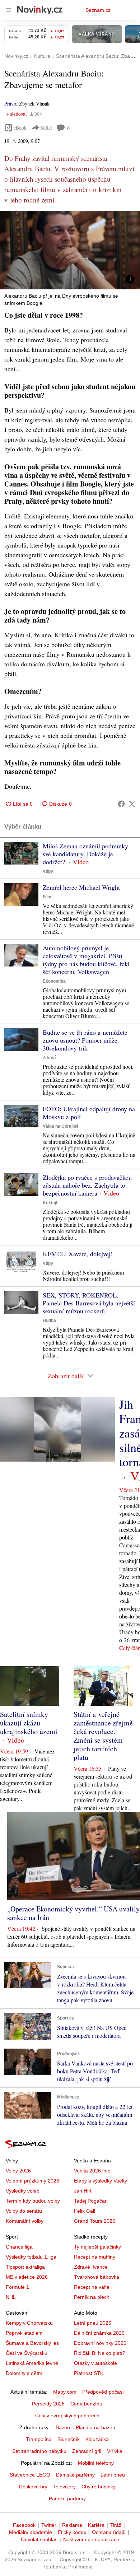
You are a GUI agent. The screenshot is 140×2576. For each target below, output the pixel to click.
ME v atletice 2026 (27, 2277)
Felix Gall (85, 2211)
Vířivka (115, 2451)
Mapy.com (65, 2392)
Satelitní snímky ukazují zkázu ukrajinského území (29, 1723)
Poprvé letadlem (24, 2333)
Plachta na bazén (95, 2427)
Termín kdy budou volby (33, 2201)
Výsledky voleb (23, 2191)
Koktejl (50, 1203)
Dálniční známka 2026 (99, 2333)
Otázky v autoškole (95, 2363)
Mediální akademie (31, 2532)
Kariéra (96, 2525)
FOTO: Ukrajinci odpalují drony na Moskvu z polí (89, 1113)
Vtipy (48, 871)
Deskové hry (33, 2487)
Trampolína (39, 2439)
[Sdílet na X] (132, 804)
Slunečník (69, 2439)
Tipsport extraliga (25, 2267)
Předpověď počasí (103, 2392)
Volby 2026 (18, 2171)
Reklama (72, 2525)
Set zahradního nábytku (39, 2451)
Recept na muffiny (95, 2257)
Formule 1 (17, 2287)
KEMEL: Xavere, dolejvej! (78, 1254)
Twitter (49, 2525)
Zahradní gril (87, 2451)
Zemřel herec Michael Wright (81, 887)
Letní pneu (113, 2475)
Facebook (24, 2525)
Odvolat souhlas (39, 2539)
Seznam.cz (98, 10)
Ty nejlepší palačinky (97, 2247)
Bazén (63, 2427)
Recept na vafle (92, 2287)
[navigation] (9, 10)
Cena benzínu (86, 2404)
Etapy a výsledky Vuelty (101, 2181)
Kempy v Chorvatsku (29, 2323)
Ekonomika (54, 981)
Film (47, 897)
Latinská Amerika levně (32, 2363)
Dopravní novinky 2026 (100, 2343)
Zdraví (49, 1058)
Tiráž (116, 2525)
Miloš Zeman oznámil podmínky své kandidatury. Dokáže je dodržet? (85, 854)
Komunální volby (25, 2221)
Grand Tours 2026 (95, 2221)
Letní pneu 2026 (93, 2323)
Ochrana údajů (109, 2532)
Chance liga (19, 2247)
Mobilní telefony (96, 2463)
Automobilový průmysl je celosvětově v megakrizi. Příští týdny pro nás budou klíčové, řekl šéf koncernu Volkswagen (86, 960)
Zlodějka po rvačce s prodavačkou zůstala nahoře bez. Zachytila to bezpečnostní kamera (87, 1185)
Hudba (49, 1320)
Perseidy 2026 (48, 2404)
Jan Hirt (83, 2191)
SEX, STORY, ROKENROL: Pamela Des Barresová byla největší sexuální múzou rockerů (89, 1303)
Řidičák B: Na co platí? (100, 2353)
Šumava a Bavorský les (32, 2343)
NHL (11, 2297)
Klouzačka (97, 2439)
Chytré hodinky (99, 2487)
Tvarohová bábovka (97, 2277)
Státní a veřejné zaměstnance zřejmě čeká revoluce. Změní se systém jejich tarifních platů (103, 1736)
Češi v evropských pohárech (67, 2416)
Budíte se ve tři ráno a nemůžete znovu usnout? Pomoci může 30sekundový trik (85, 1040)
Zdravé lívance (91, 2267)
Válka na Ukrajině (61, 1126)
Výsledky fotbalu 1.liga (31, 2257)
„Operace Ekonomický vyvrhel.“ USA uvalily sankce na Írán (73, 1913)
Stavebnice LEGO (30, 2475)
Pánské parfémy (67, 2498)
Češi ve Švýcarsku (27, 2353)
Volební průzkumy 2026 (32, 2181)
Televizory (64, 2487)
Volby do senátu (24, 2211)
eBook (20, 128)
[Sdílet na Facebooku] (121, 804)
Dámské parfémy (75, 2475)
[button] (70, 250)
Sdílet (46, 128)
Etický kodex (72, 2532)
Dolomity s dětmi (25, 2373)
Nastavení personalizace (91, 2539)
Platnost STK (89, 2373)
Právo (10, 104)
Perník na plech (92, 2297)
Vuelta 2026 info (92, 2171)
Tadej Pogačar (90, 2201)
